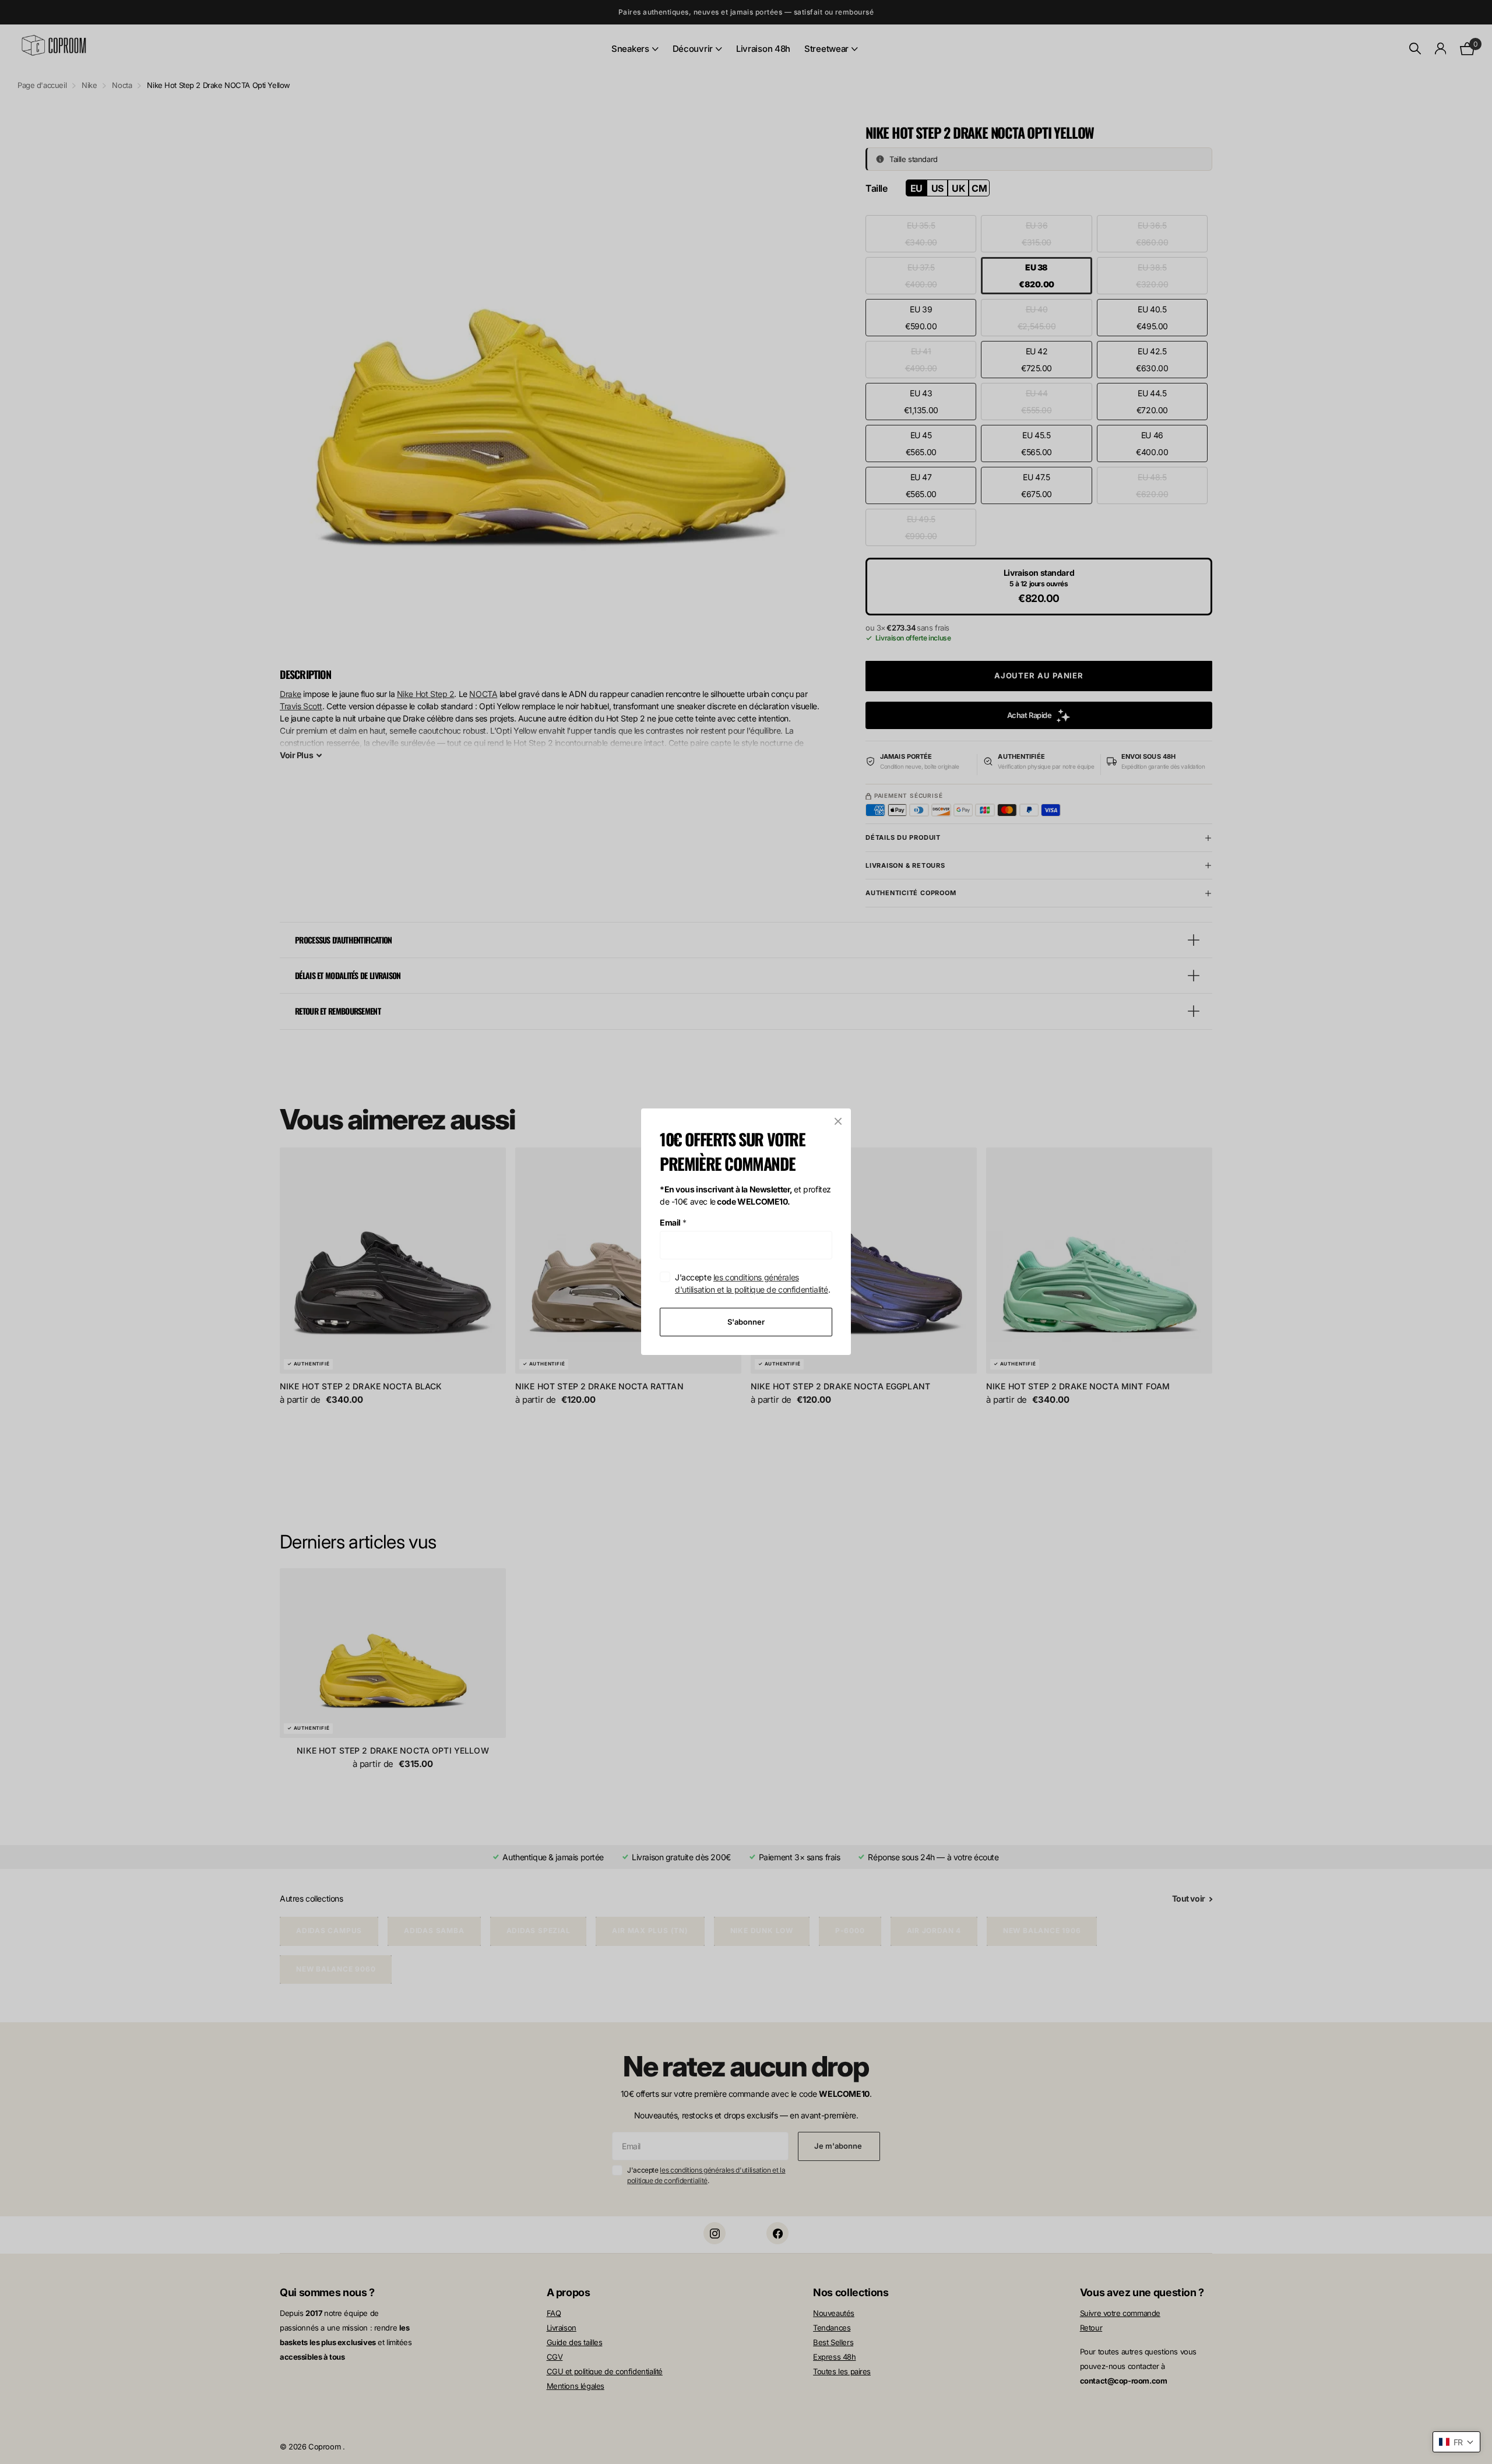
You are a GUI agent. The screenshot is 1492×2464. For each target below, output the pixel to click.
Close (838, 1121)
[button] (1456, 2442)
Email (673, 1222)
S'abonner (746, 1322)
